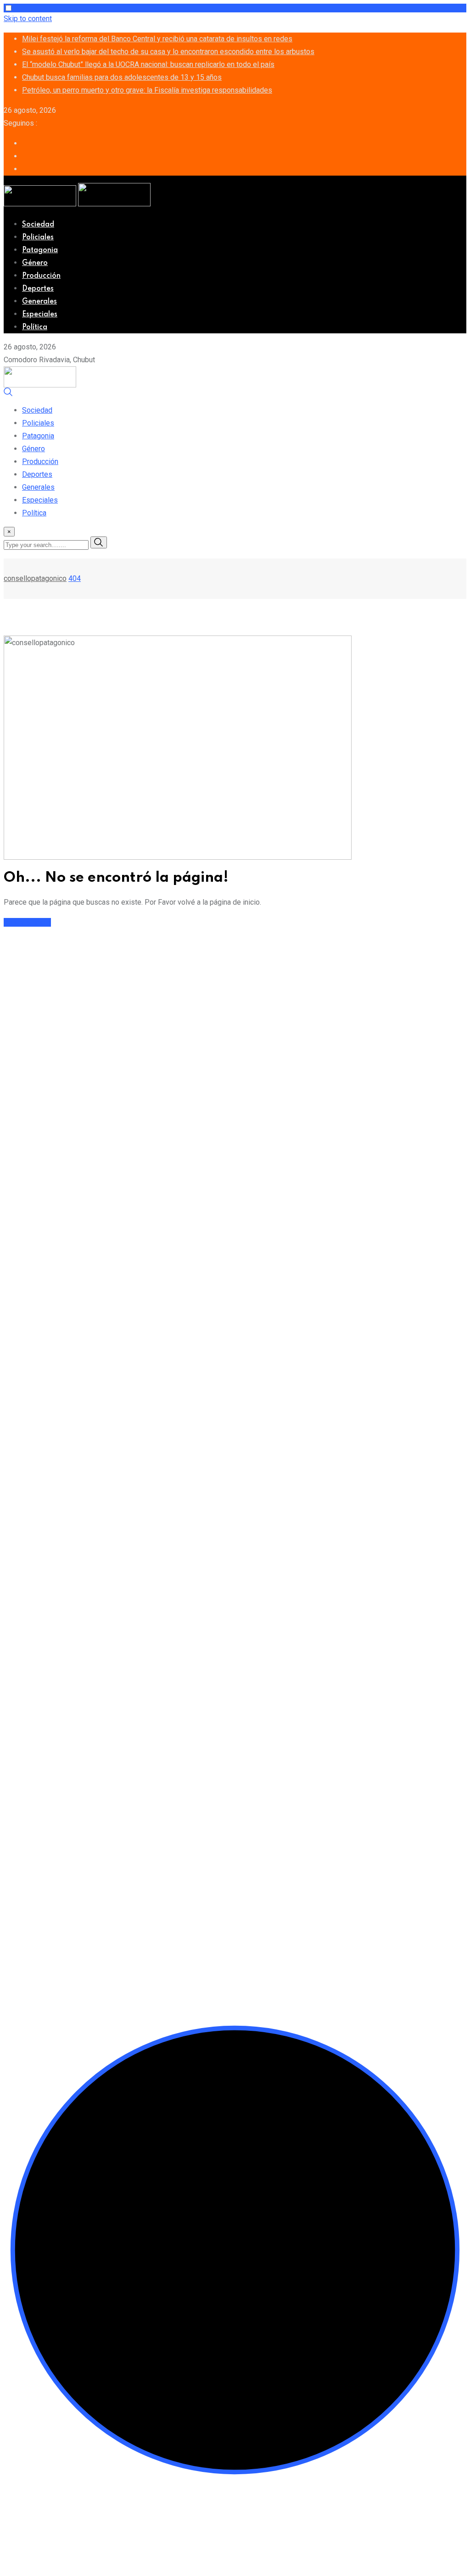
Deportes (38, 289)
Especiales (40, 315)
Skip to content (28, 19)
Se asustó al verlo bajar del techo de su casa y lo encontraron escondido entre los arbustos (168, 52)
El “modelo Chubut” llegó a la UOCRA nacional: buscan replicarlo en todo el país (148, 64)
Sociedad (38, 225)
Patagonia (40, 250)
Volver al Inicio (27, 922)
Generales (39, 302)
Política (35, 327)
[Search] (8, 394)
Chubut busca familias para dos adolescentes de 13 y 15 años (122, 77)
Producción (41, 276)
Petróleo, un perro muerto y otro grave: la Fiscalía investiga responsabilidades (147, 90)
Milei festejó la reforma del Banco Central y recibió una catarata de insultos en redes (157, 39)
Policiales (38, 238)
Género (35, 263)
